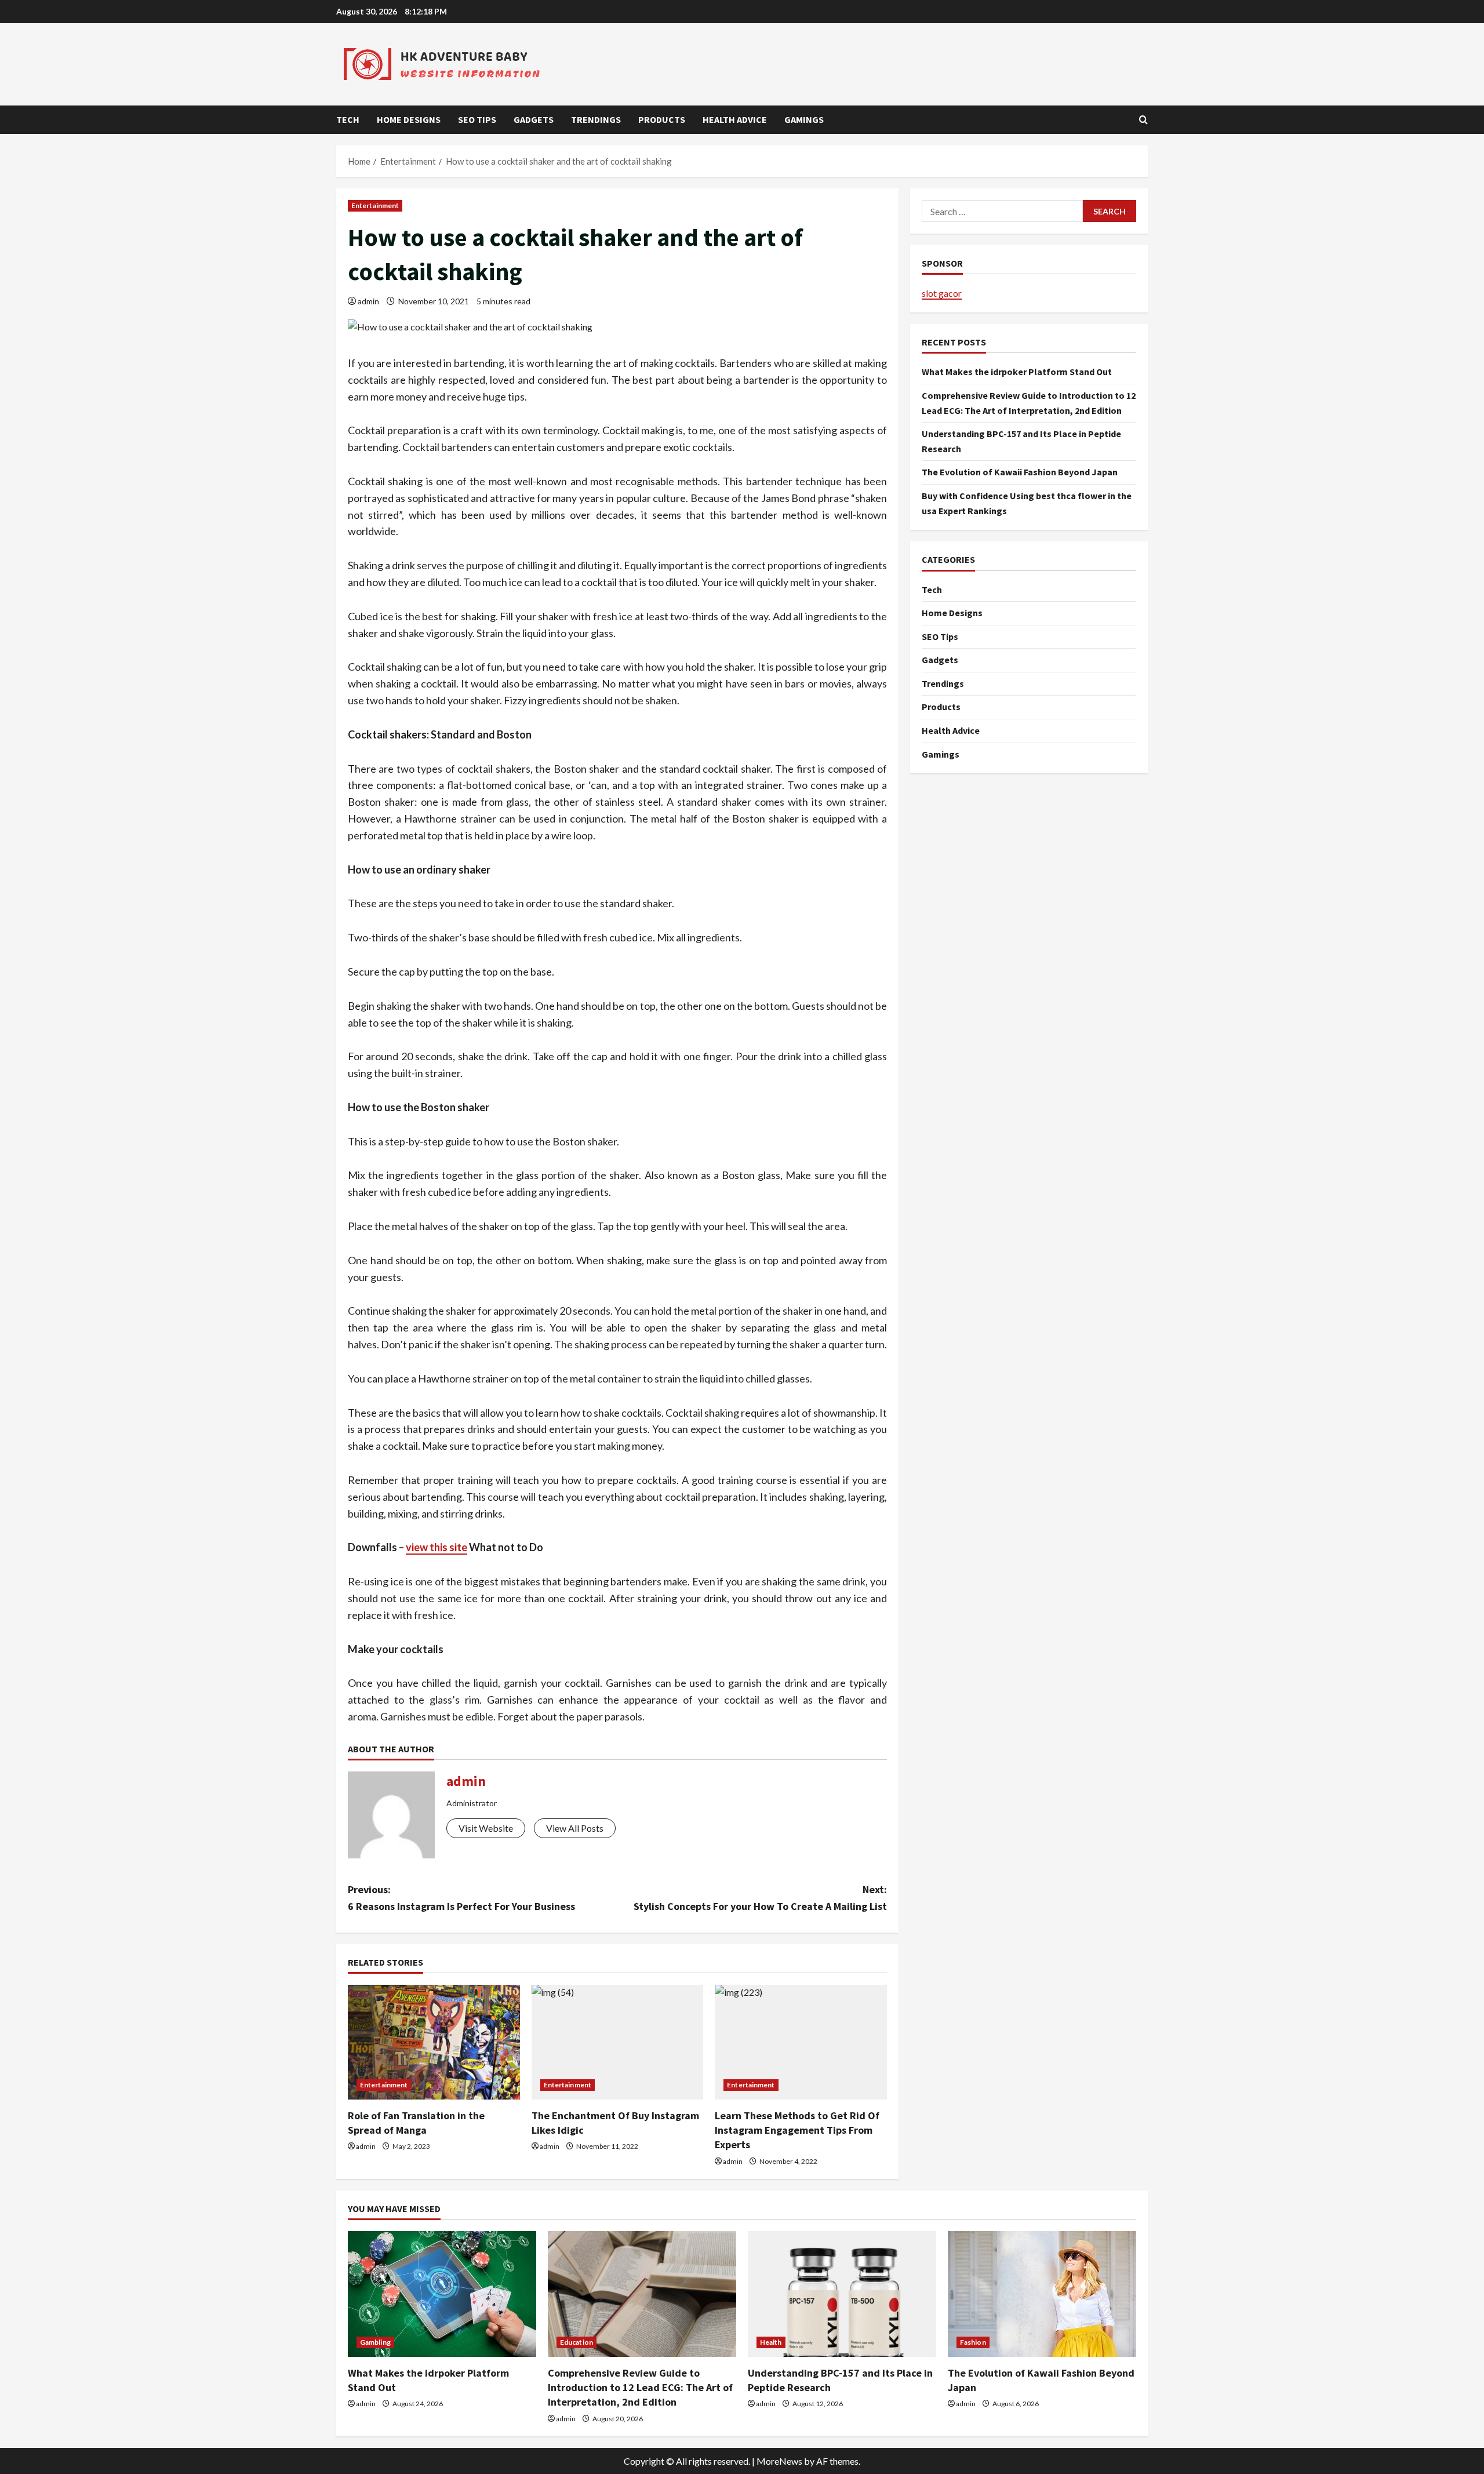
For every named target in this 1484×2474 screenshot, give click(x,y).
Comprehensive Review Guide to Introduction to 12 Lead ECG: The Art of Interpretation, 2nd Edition (640, 2387)
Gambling (375, 2342)
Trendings (596, 119)
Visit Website (486, 1828)
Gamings (804, 119)
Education (576, 2342)
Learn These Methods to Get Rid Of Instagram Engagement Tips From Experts (797, 2130)
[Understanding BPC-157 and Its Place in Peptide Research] (842, 2294)
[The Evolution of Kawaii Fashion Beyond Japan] (1042, 2294)
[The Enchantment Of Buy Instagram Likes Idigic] (618, 2042)
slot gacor (942, 293)
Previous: (461, 1898)
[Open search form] (1143, 120)
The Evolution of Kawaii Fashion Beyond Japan (1020, 472)
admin (368, 301)
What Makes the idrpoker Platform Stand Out (1017, 372)
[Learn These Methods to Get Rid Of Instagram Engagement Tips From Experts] (801, 2042)
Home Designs (409, 119)
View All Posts (575, 1828)
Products (662, 119)
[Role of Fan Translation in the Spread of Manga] (434, 2042)
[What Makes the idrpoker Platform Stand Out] (442, 2294)
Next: (760, 1898)
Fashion (973, 2342)
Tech (348, 119)
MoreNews (779, 2461)
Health (771, 2342)
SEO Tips (477, 119)
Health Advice (735, 119)
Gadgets (534, 119)
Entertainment (375, 205)
